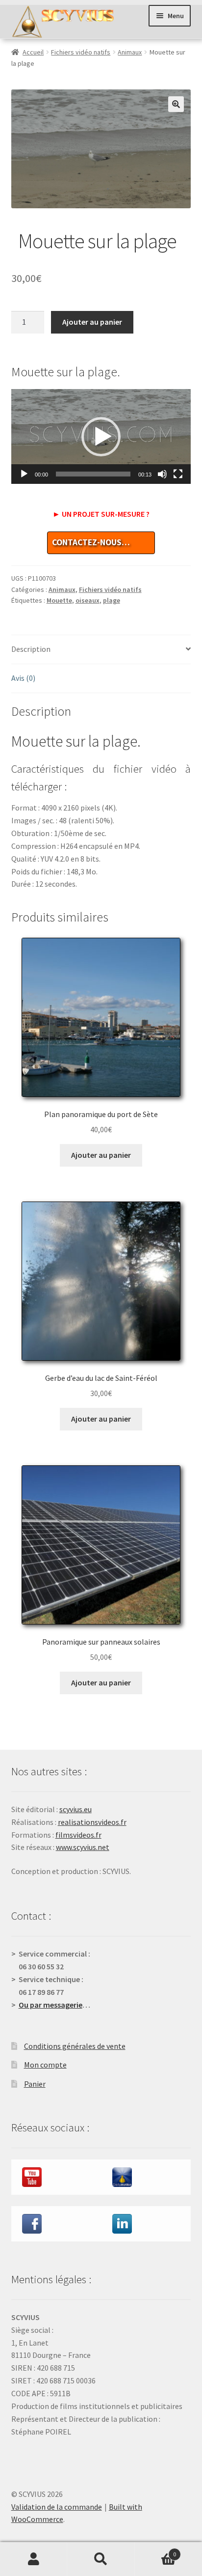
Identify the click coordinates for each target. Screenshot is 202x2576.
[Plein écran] (178, 474)
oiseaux (88, 600)
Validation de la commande (57, 2507)
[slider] (93, 474)
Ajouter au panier (92, 322)
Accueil (33, 52)
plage (112, 600)
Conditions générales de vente (75, 2046)
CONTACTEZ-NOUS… (91, 542)
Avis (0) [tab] (23, 678)
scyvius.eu (76, 1809)
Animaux (130, 52)
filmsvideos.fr (78, 1835)
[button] (176, 104)
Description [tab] (31, 649)
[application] (101, 436)
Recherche (101, 2559)
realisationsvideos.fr (92, 1822)
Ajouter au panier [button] (101, 1155)
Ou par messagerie (50, 2005)
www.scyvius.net (83, 1847)
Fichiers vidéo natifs (81, 52)
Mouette (59, 600)
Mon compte (45, 2065)
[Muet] (162, 474)
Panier (35, 2084)
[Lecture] (24, 474)
